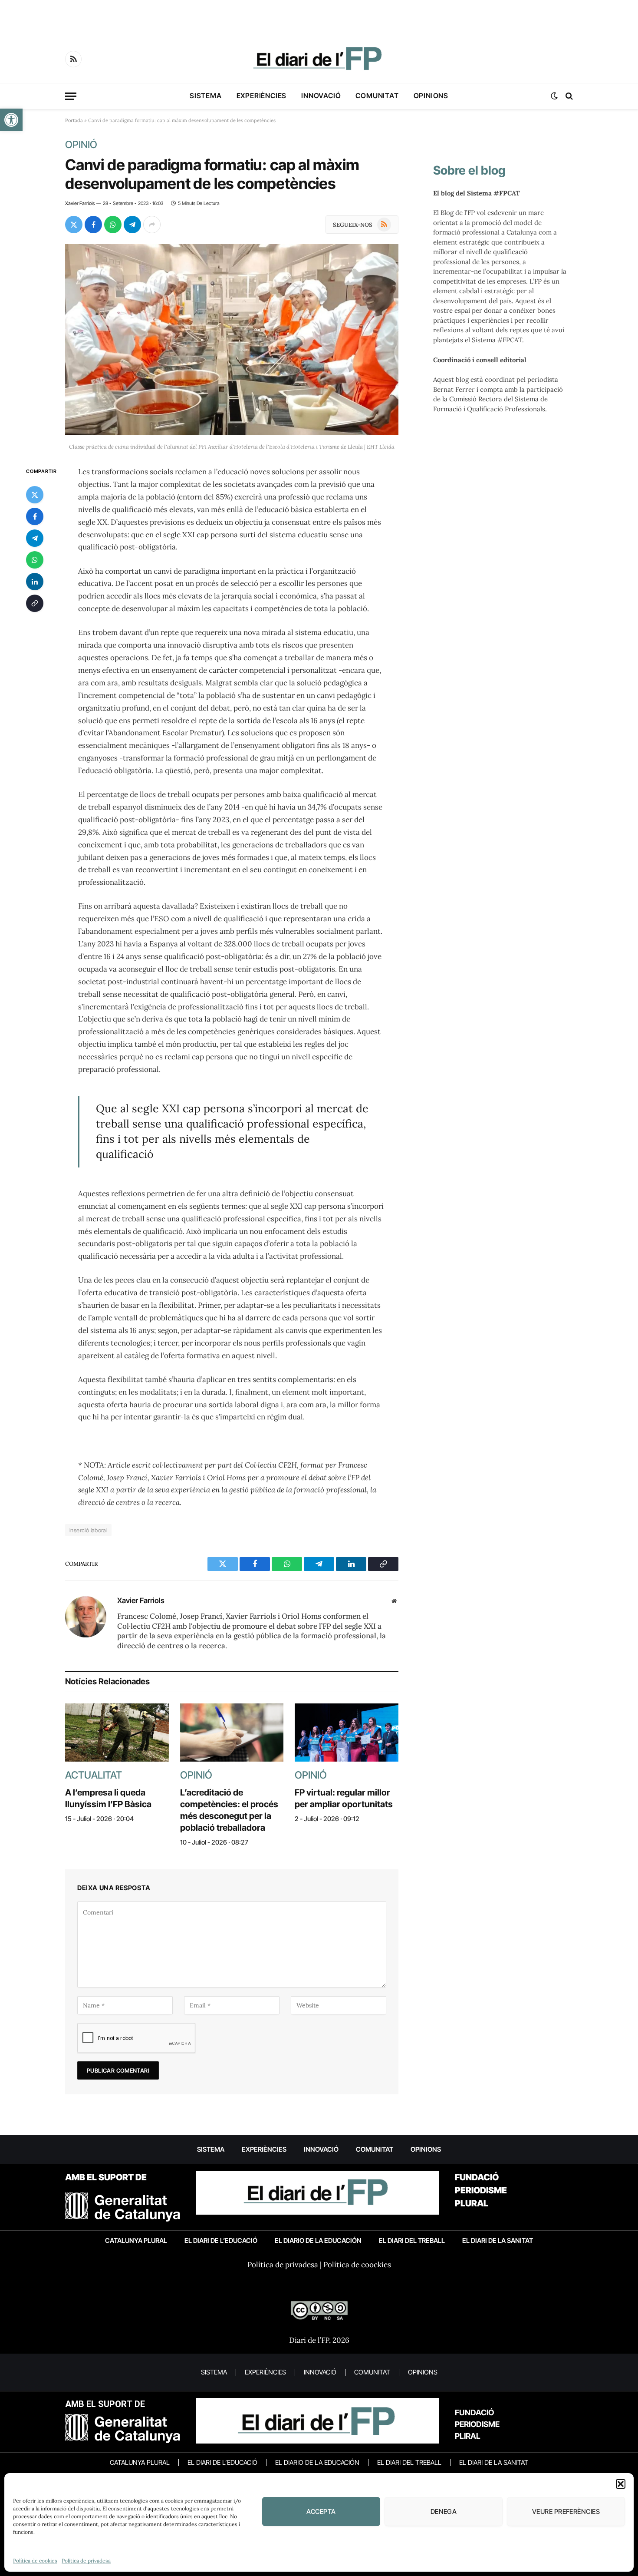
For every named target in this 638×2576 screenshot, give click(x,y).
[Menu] (71, 96)
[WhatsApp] (35, 560)
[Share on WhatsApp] (113, 225)
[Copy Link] (35, 603)
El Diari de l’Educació (221, 2240)
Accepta (321, 2512)
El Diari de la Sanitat (498, 2240)
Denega (444, 2512)
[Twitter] (35, 495)
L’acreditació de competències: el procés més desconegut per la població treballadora (229, 1810)
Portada (74, 120)
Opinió (81, 145)
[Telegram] (35, 538)
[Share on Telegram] (132, 225)
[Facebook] (35, 516)
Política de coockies (357, 2265)
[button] (11, 120)
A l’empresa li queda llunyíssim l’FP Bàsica (108, 1798)
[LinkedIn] (35, 582)
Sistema (206, 96)
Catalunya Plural (136, 2240)
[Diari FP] (319, 59)
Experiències (262, 96)
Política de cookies (35, 2561)
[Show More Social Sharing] (152, 225)
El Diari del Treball (412, 2240)
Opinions (431, 96)
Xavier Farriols (80, 203)
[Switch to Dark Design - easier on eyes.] (554, 96)
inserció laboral (88, 1530)
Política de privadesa (86, 2561)
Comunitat (377, 96)
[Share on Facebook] (93, 225)
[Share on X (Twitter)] (74, 225)
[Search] (568, 96)
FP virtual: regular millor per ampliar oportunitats (344, 1798)
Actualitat (94, 1775)
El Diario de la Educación (318, 2240)
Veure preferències (566, 2512)
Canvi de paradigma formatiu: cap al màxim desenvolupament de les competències (212, 174)
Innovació (321, 96)
